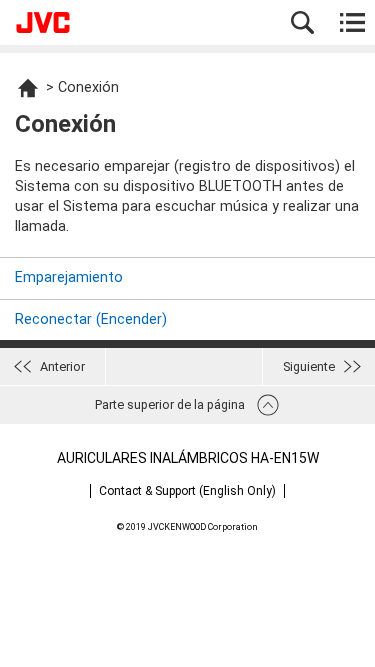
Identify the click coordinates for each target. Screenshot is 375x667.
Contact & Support (187, 491)
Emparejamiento (69, 277)
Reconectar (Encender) (91, 319)
